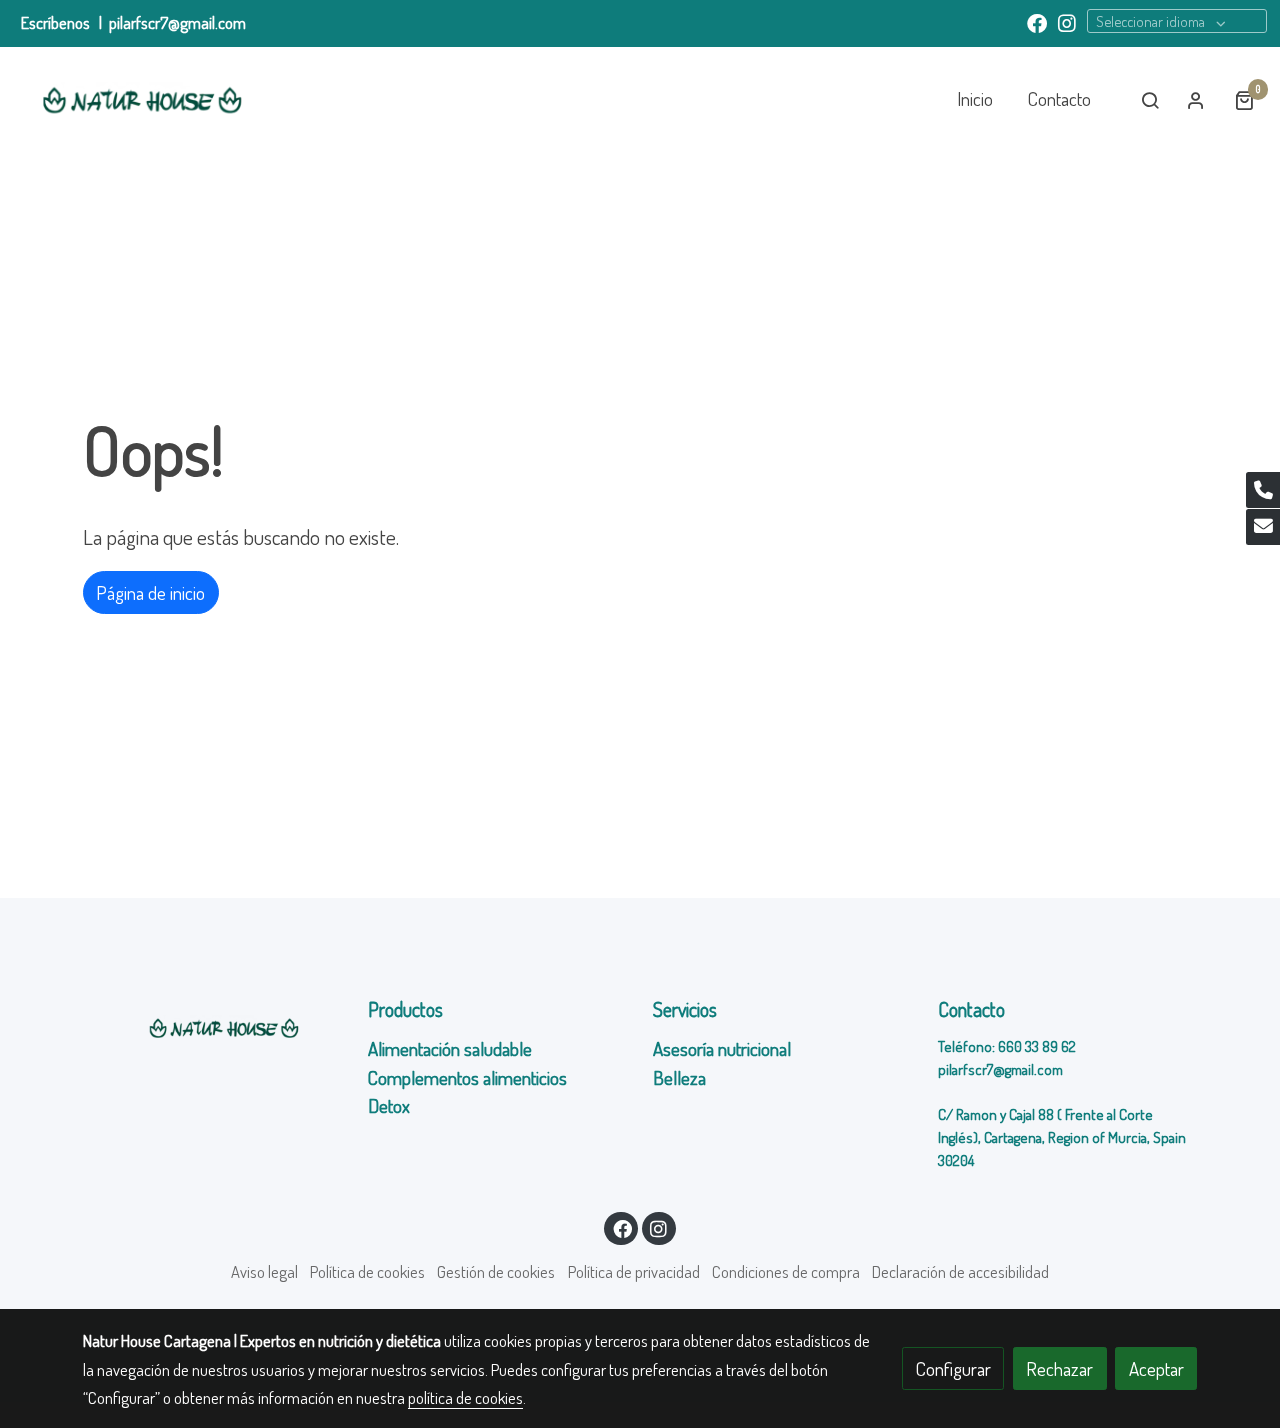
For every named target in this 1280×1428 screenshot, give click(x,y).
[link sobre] (212, 1028)
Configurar (953, 1368)
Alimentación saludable (450, 1048)
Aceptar (1156, 1368)
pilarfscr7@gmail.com (177, 22)
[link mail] (1263, 527)
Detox (391, 1105)
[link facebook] (1037, 22)
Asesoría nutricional (724, 1048)
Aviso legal (264, 1271)
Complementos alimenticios (467, 1077)
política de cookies (465, 1397)
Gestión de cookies (496, 1271)
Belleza (679, 1077)
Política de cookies (367, 1271)
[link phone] (1263, 490)
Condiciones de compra (786, 1271)
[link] (141, 100)
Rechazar (1059, 1368)
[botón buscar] (1150, 100)
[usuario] (1196, 100)
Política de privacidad (634, 1271)
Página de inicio (150, 592)
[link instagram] (1067, 22)
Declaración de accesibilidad (960, 1271)
